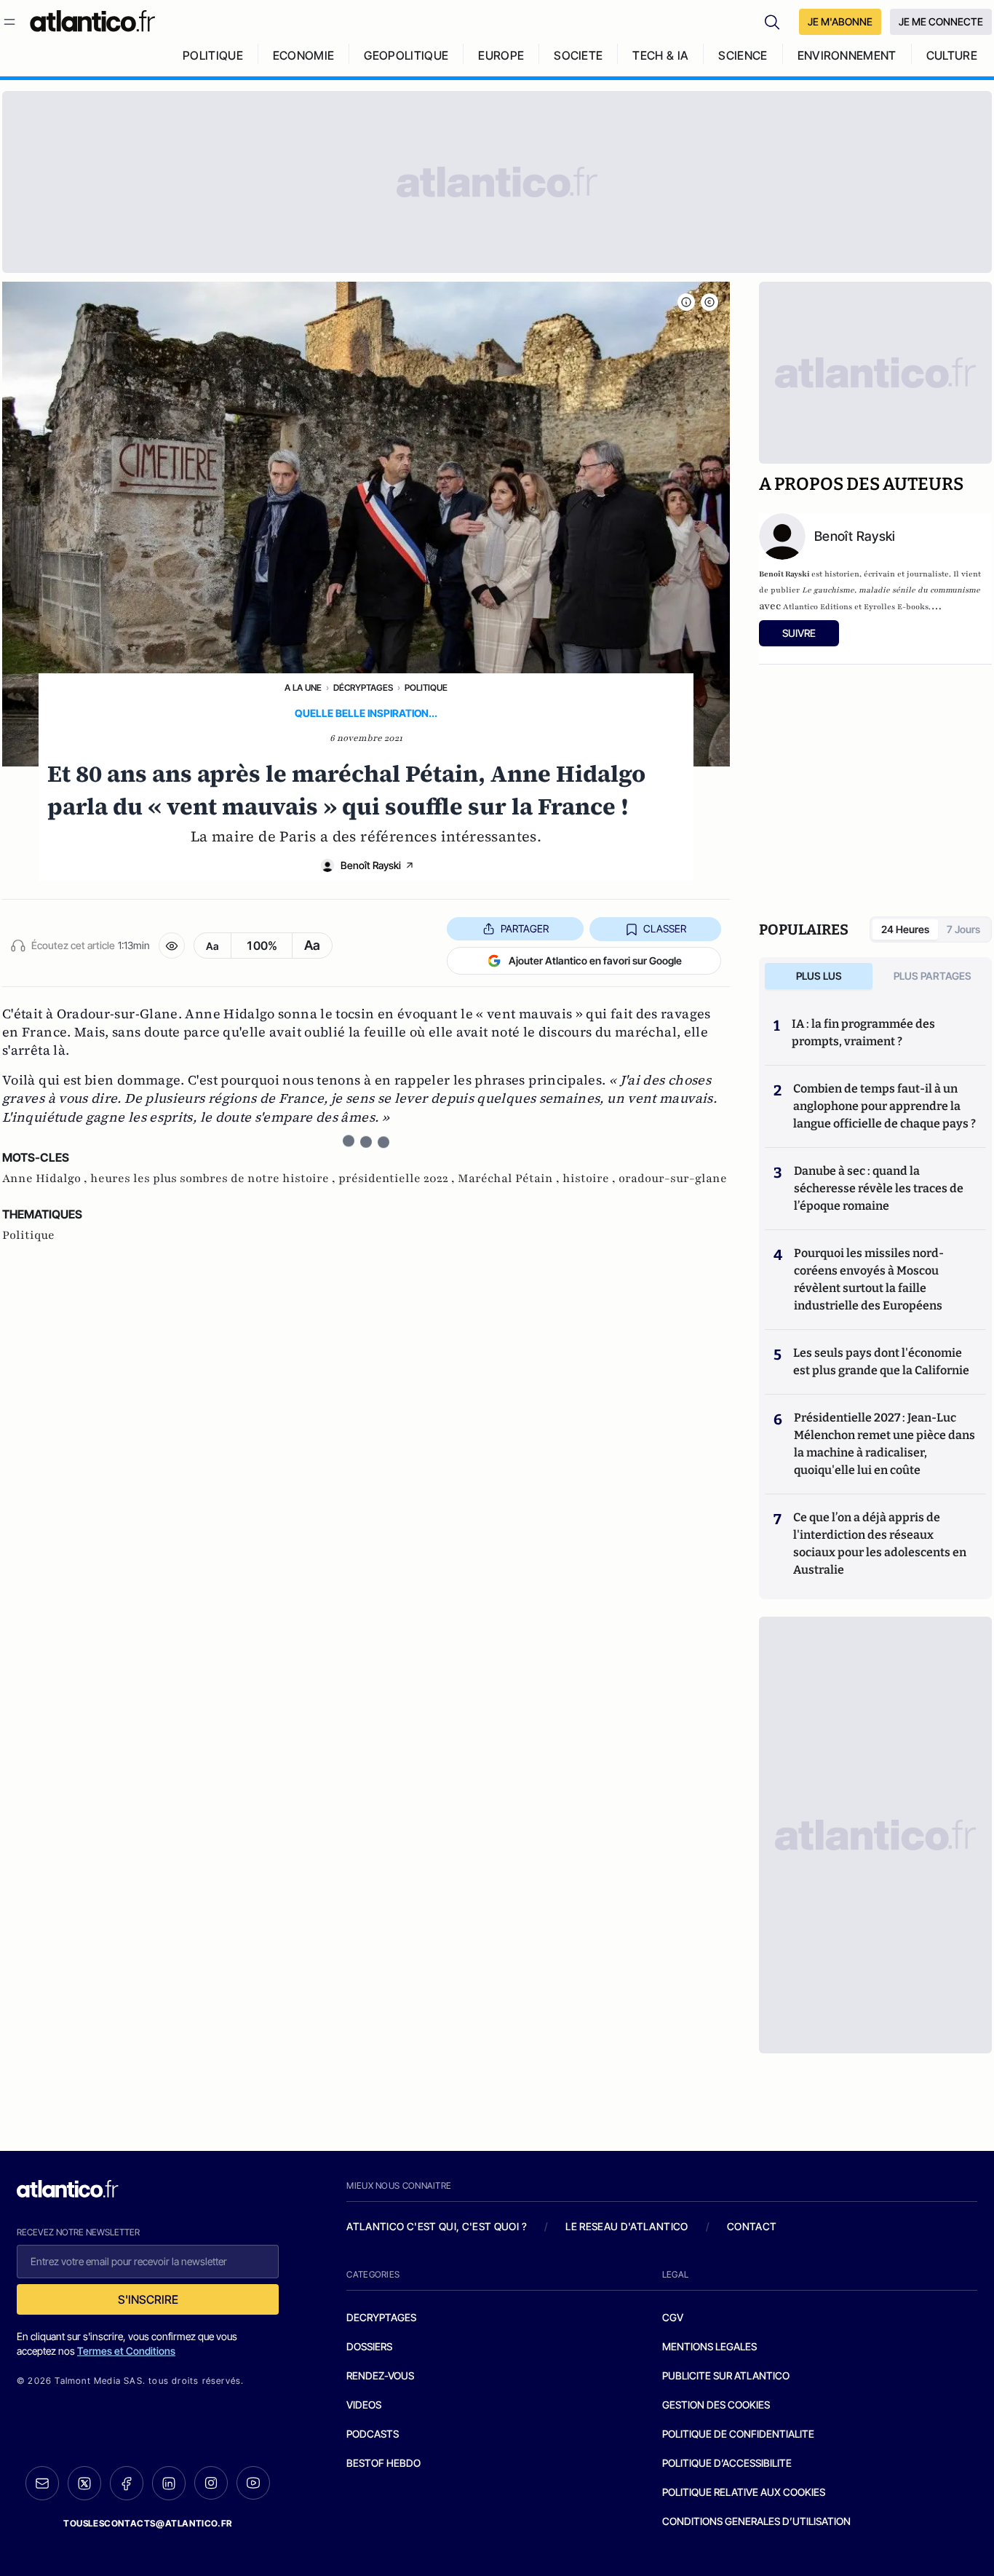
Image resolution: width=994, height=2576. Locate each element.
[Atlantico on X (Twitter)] (84, 2483)
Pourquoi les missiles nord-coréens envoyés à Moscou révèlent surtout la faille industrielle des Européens (869, 1279)
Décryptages (363, 687)
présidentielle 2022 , (398, 1178)
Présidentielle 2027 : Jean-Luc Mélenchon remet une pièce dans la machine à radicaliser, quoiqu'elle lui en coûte (884, 1444)
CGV (673, 2317)
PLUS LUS (819, 976)
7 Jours (963, 929)
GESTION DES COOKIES (716, 2405)
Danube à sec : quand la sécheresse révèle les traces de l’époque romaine (879, 1188)
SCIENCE (743, 55)
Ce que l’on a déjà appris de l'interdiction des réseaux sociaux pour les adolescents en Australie (880, 1543)
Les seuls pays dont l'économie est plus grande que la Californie (881, 1362)
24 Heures (905, 929)
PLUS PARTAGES (933, 976)
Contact (752, 2226)
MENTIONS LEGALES (709, 2346)
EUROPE (501, 55)
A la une (303, 687)
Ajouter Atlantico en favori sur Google (595, 960)
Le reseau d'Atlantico (627, 2226)
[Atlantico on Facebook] (127, 2483)
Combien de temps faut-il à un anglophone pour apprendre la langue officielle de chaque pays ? (884, 1106)
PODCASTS (373, 2434)
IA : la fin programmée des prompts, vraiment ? (863, 1033)
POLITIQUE (213, 55)
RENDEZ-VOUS (380, 2375)
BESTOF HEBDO (383, 2463)
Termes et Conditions (126, 2351)
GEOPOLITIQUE (406, 55)
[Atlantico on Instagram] (211, 2483)
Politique (426, 687)
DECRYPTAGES (381, 2317)
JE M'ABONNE (840, 21)
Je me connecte (941, 21)
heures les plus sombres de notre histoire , (214, 1178)
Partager (525, 928)
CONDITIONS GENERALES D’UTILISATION (756, 2521)
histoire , (591, 1178)
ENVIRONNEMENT (847, 55)
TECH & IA (660, 55)
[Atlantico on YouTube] (253, 2483)
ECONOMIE (304, 55)
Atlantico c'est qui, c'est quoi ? (437, 2226)
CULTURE (952, 55)
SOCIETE (578, 55)
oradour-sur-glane (673, 1178)
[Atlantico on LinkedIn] (169, 2483)
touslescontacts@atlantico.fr (148, 2523)
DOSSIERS (369, 2346)
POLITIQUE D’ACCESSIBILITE (727, 2463)
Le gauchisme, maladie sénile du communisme (891, 590)
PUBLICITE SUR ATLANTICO (726, 2375)
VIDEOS (364, 2405)
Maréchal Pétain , (510, 1178)
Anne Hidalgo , (46, 1178)
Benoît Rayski (371, 865)
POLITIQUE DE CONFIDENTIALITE (738, 2434)
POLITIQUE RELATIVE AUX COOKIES (744, 2492)
